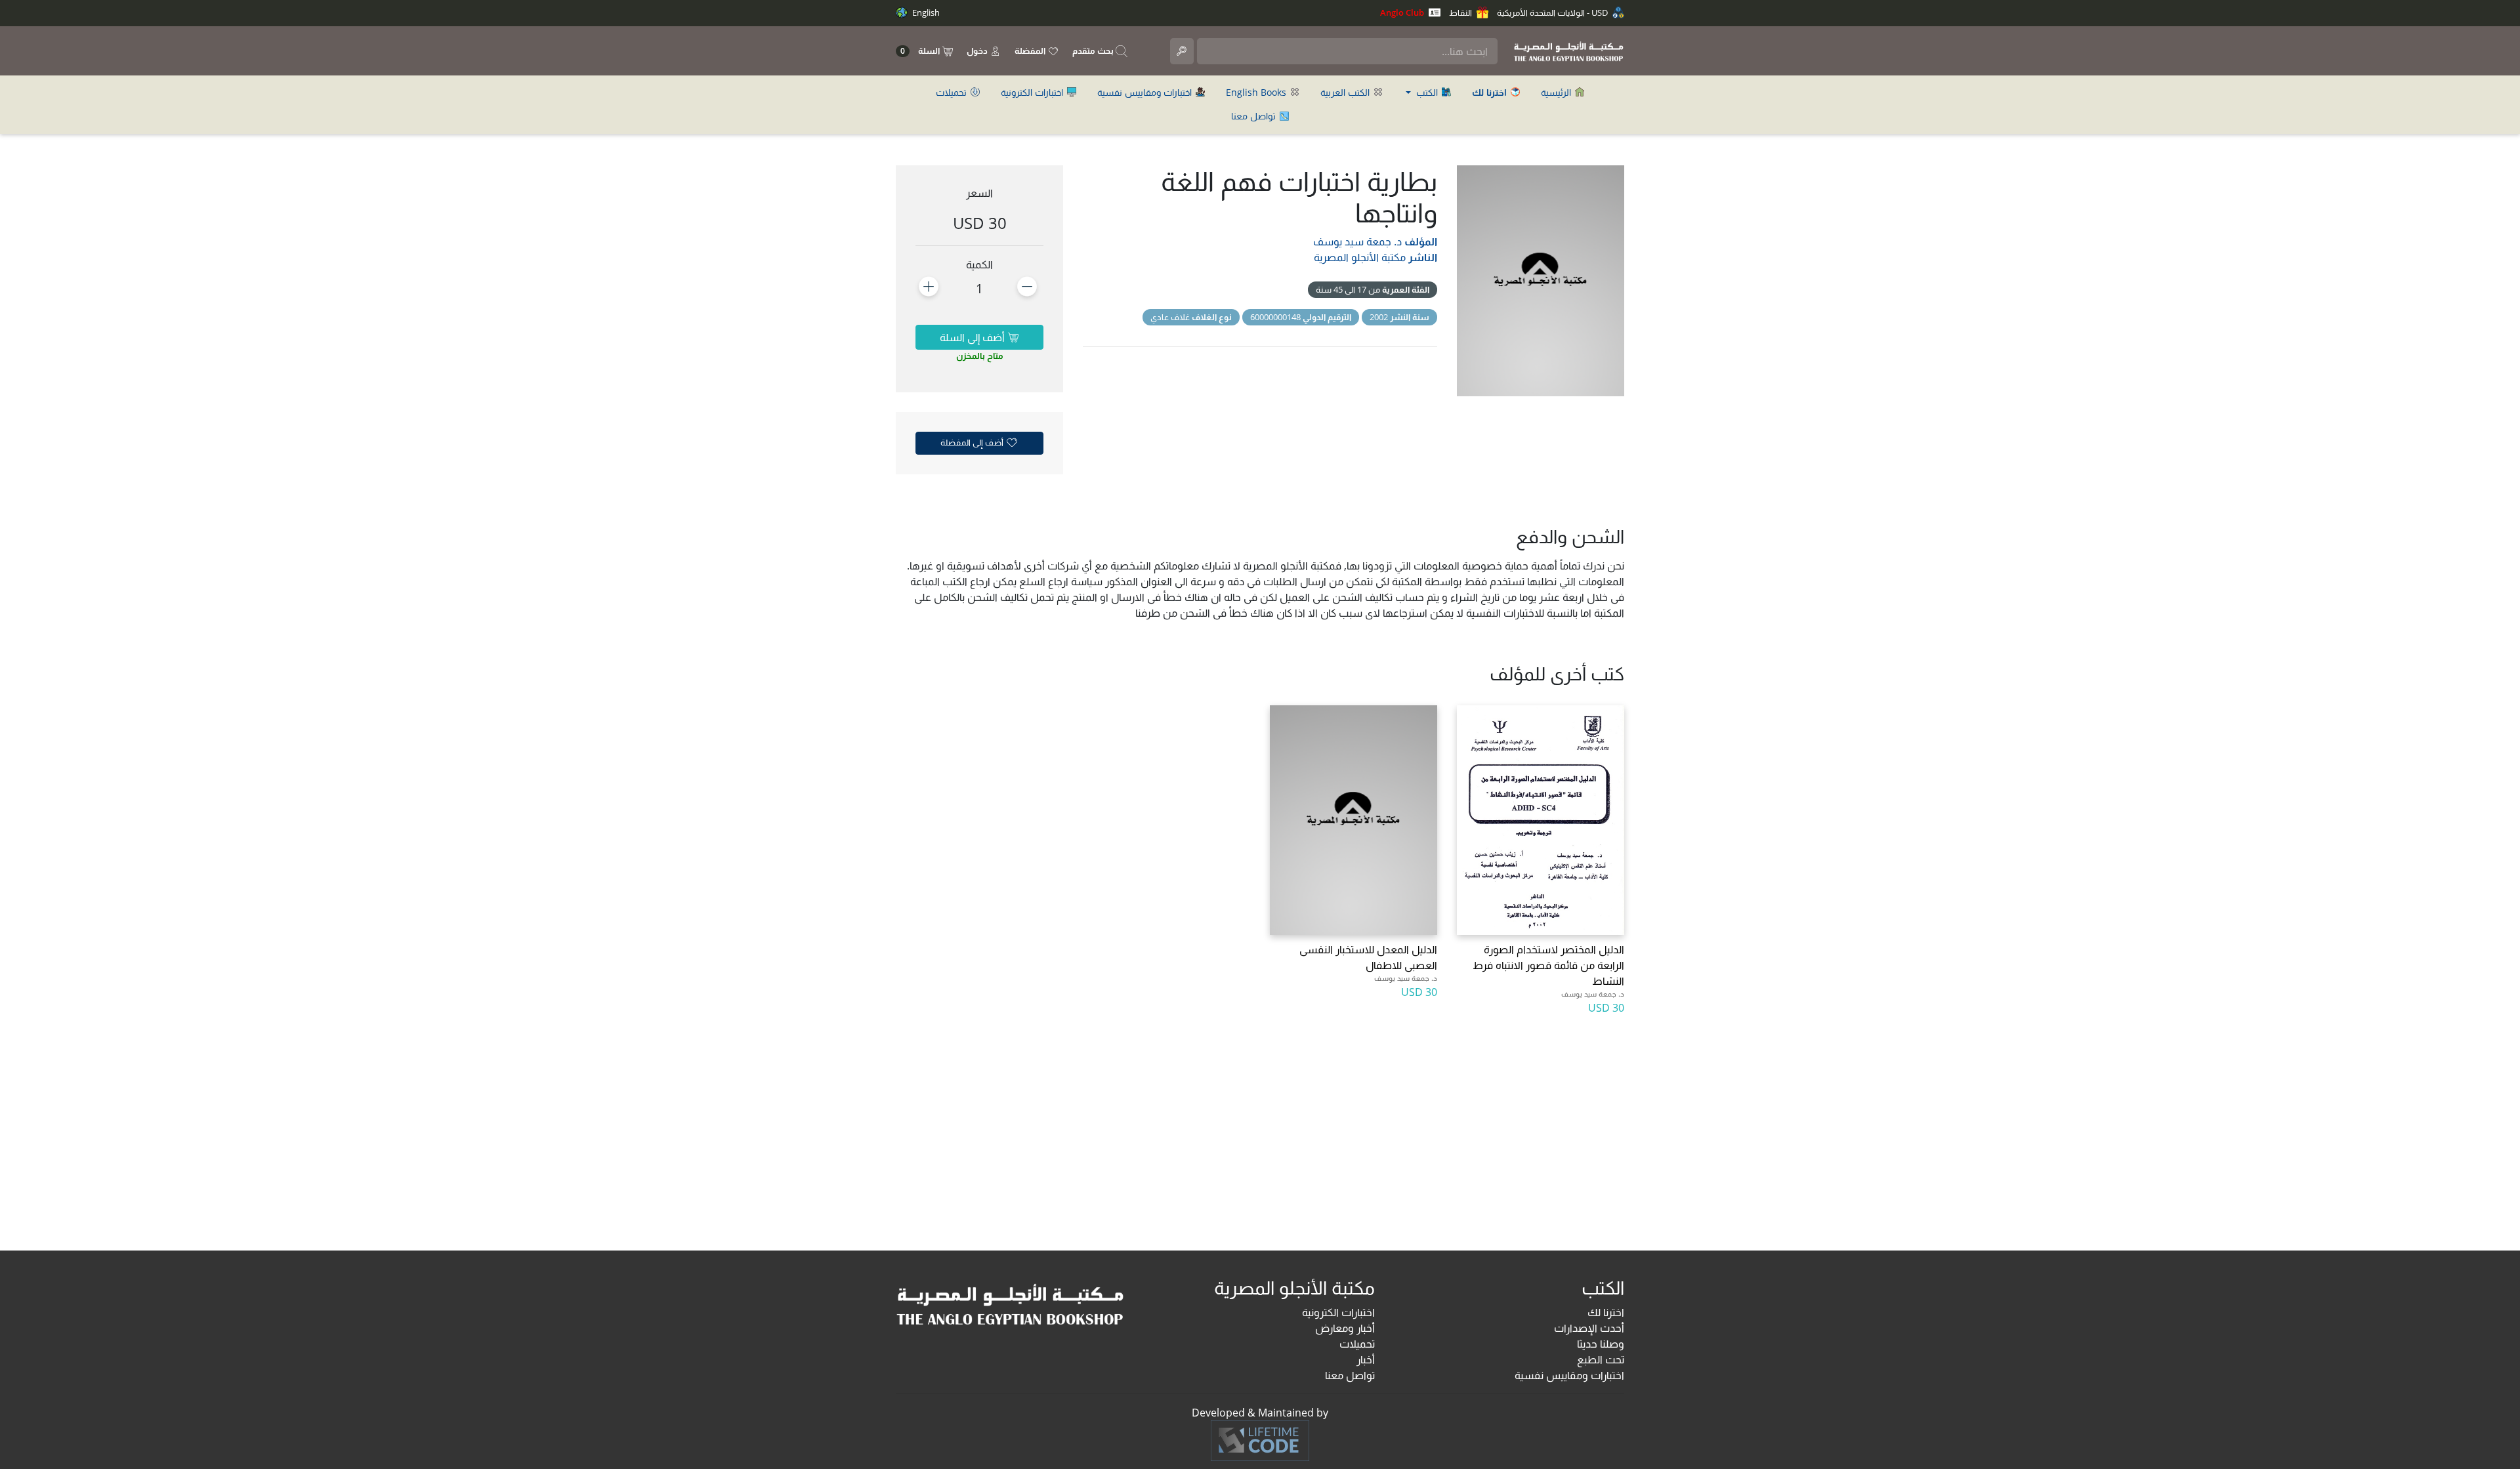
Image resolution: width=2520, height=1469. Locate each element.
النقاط (1461, 12)
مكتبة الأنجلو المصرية (1360, 257)
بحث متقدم (1094, 51)
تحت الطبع (1601, 1359)
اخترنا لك (1606, 1312)
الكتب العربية (1346, 92)
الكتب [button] (1427, 92)
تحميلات (953, 92)
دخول (978, 51)
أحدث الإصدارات (1589, 1328)
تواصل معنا (1255, 116)
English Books (1257, 92)
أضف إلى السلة (974, 337)
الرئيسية (1557, 92)
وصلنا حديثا (1601, 1344)
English (925, 12)
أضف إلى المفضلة (973, 442)
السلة (921, 51)
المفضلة (1031, 51)
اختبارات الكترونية (1033, 92)
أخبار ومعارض (1345, 1328)
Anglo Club (1403, 12)
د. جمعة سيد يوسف (1357, 241)
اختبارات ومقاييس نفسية (1146, 92)
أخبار (1366, 1359)
